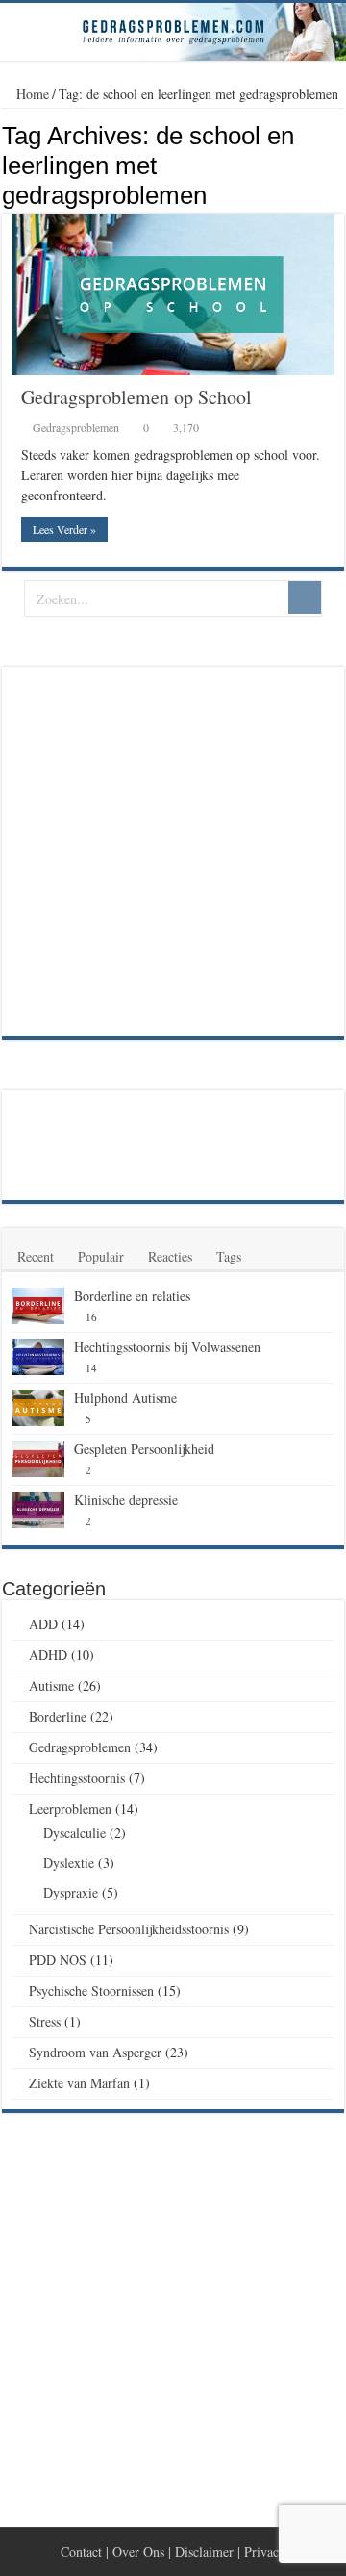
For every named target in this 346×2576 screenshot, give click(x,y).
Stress (45, 2021)
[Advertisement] (173, 850)
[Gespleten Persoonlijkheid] (38, 1459)
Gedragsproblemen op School (136, 397)
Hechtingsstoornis (77, 1778)
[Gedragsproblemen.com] (173, 32)
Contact (81, 2551)
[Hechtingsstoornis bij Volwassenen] (38, 1357)
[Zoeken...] (305, 598)
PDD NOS (58, 1960)
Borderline (58, 1716)
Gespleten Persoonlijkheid (144, 1449)
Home (31, 94)
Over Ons (138, 2551)
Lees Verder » (64, 529)
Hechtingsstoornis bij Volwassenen (167, 1347)
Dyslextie (69, 1862)
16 (91, 1317)
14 (91, 1368)
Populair (101, 1256)
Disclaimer (204, 2551)
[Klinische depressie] (38, 1510)
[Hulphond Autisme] (38, 1408)
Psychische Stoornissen (91, 1990)
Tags (229, 1256)
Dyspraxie (71, 1892)
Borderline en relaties (132, 1296)
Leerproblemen (70, 1809)
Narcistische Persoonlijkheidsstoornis (129, 1929)
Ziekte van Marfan (79, 2083)
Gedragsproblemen (76, 427)
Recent (36, 1256)
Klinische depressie (126, 1500)
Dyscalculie (74, 1833)
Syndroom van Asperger (95, 2052)
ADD (43, 1624)
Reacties (170, 1256)
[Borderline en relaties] (38, 1306)
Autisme (51, 1685)
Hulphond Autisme (125, 1398)
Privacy (265, 2551)
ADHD (48, 1655)
